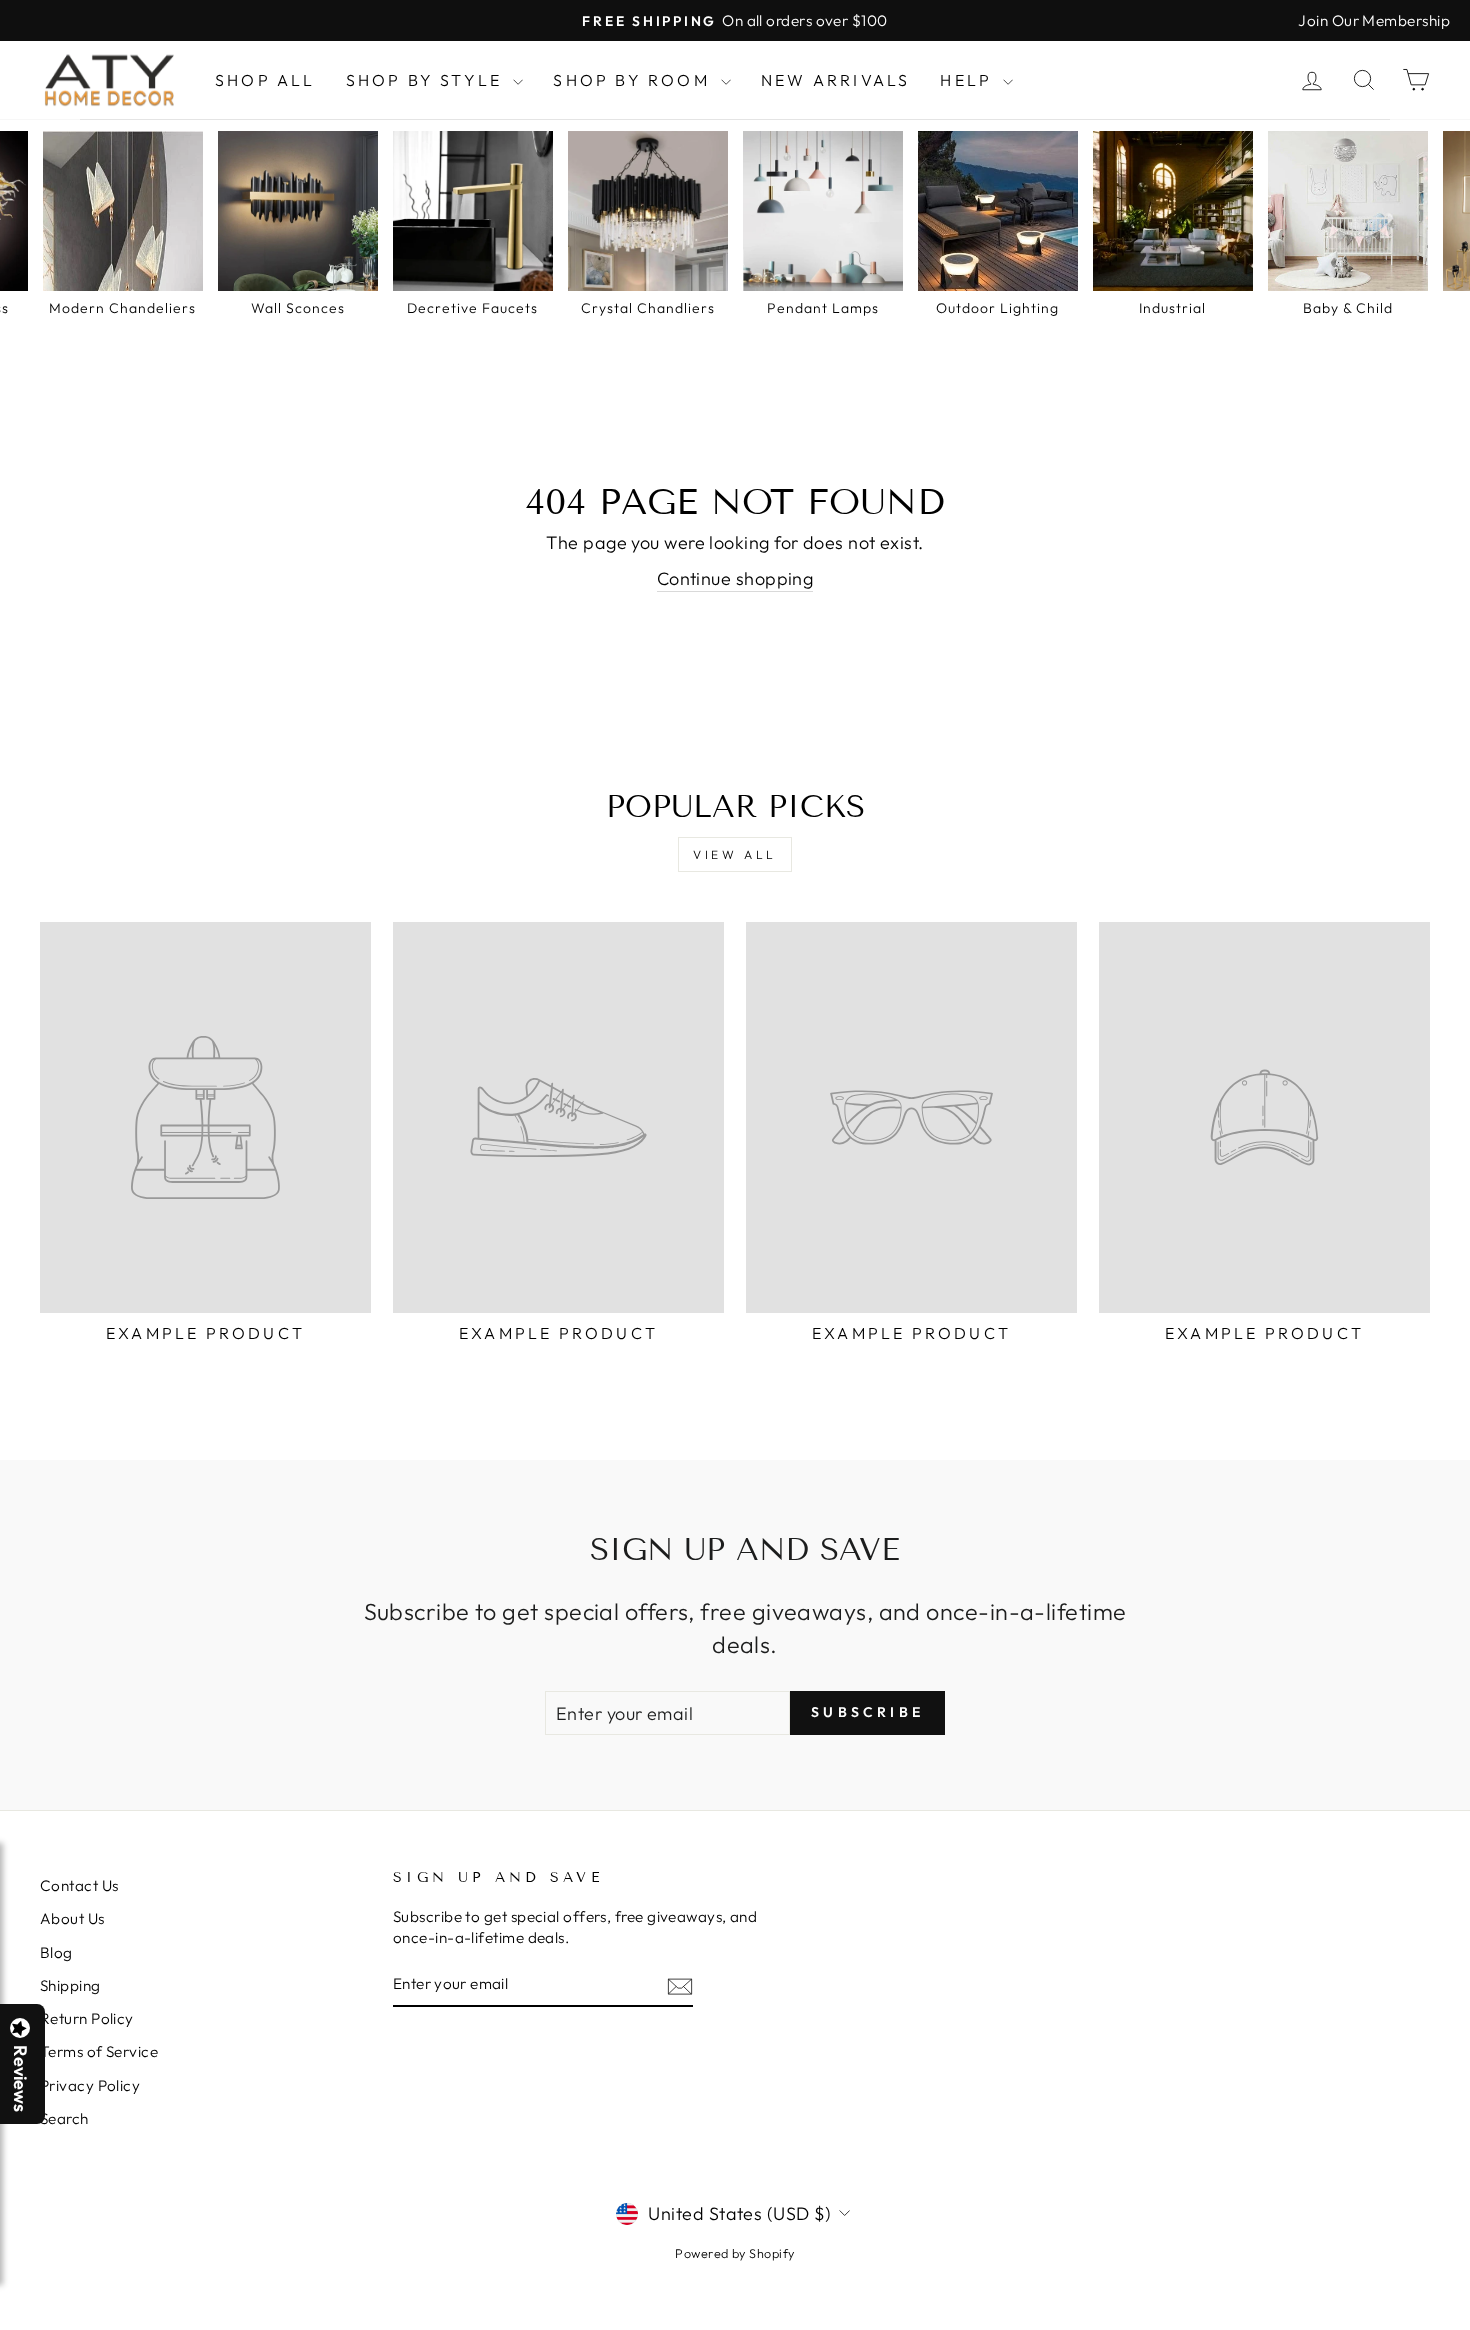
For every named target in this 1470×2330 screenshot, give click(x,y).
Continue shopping (735, 578)
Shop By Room (634, 80)
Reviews (20, 2078)
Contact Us (79, 1885)
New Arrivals (835, 80)
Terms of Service (99, 2051)
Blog (56, 1952)
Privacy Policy (90, 2085)
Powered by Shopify (734, 2253)
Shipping (70, 1985)
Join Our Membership (1374, 20)
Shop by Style (427, 80)
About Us (72, 1918)
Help (969, 80)
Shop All (265, 80)
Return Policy (87, 2018)
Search (64, 2118)
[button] (1469, 2329)
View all (735, 854)
